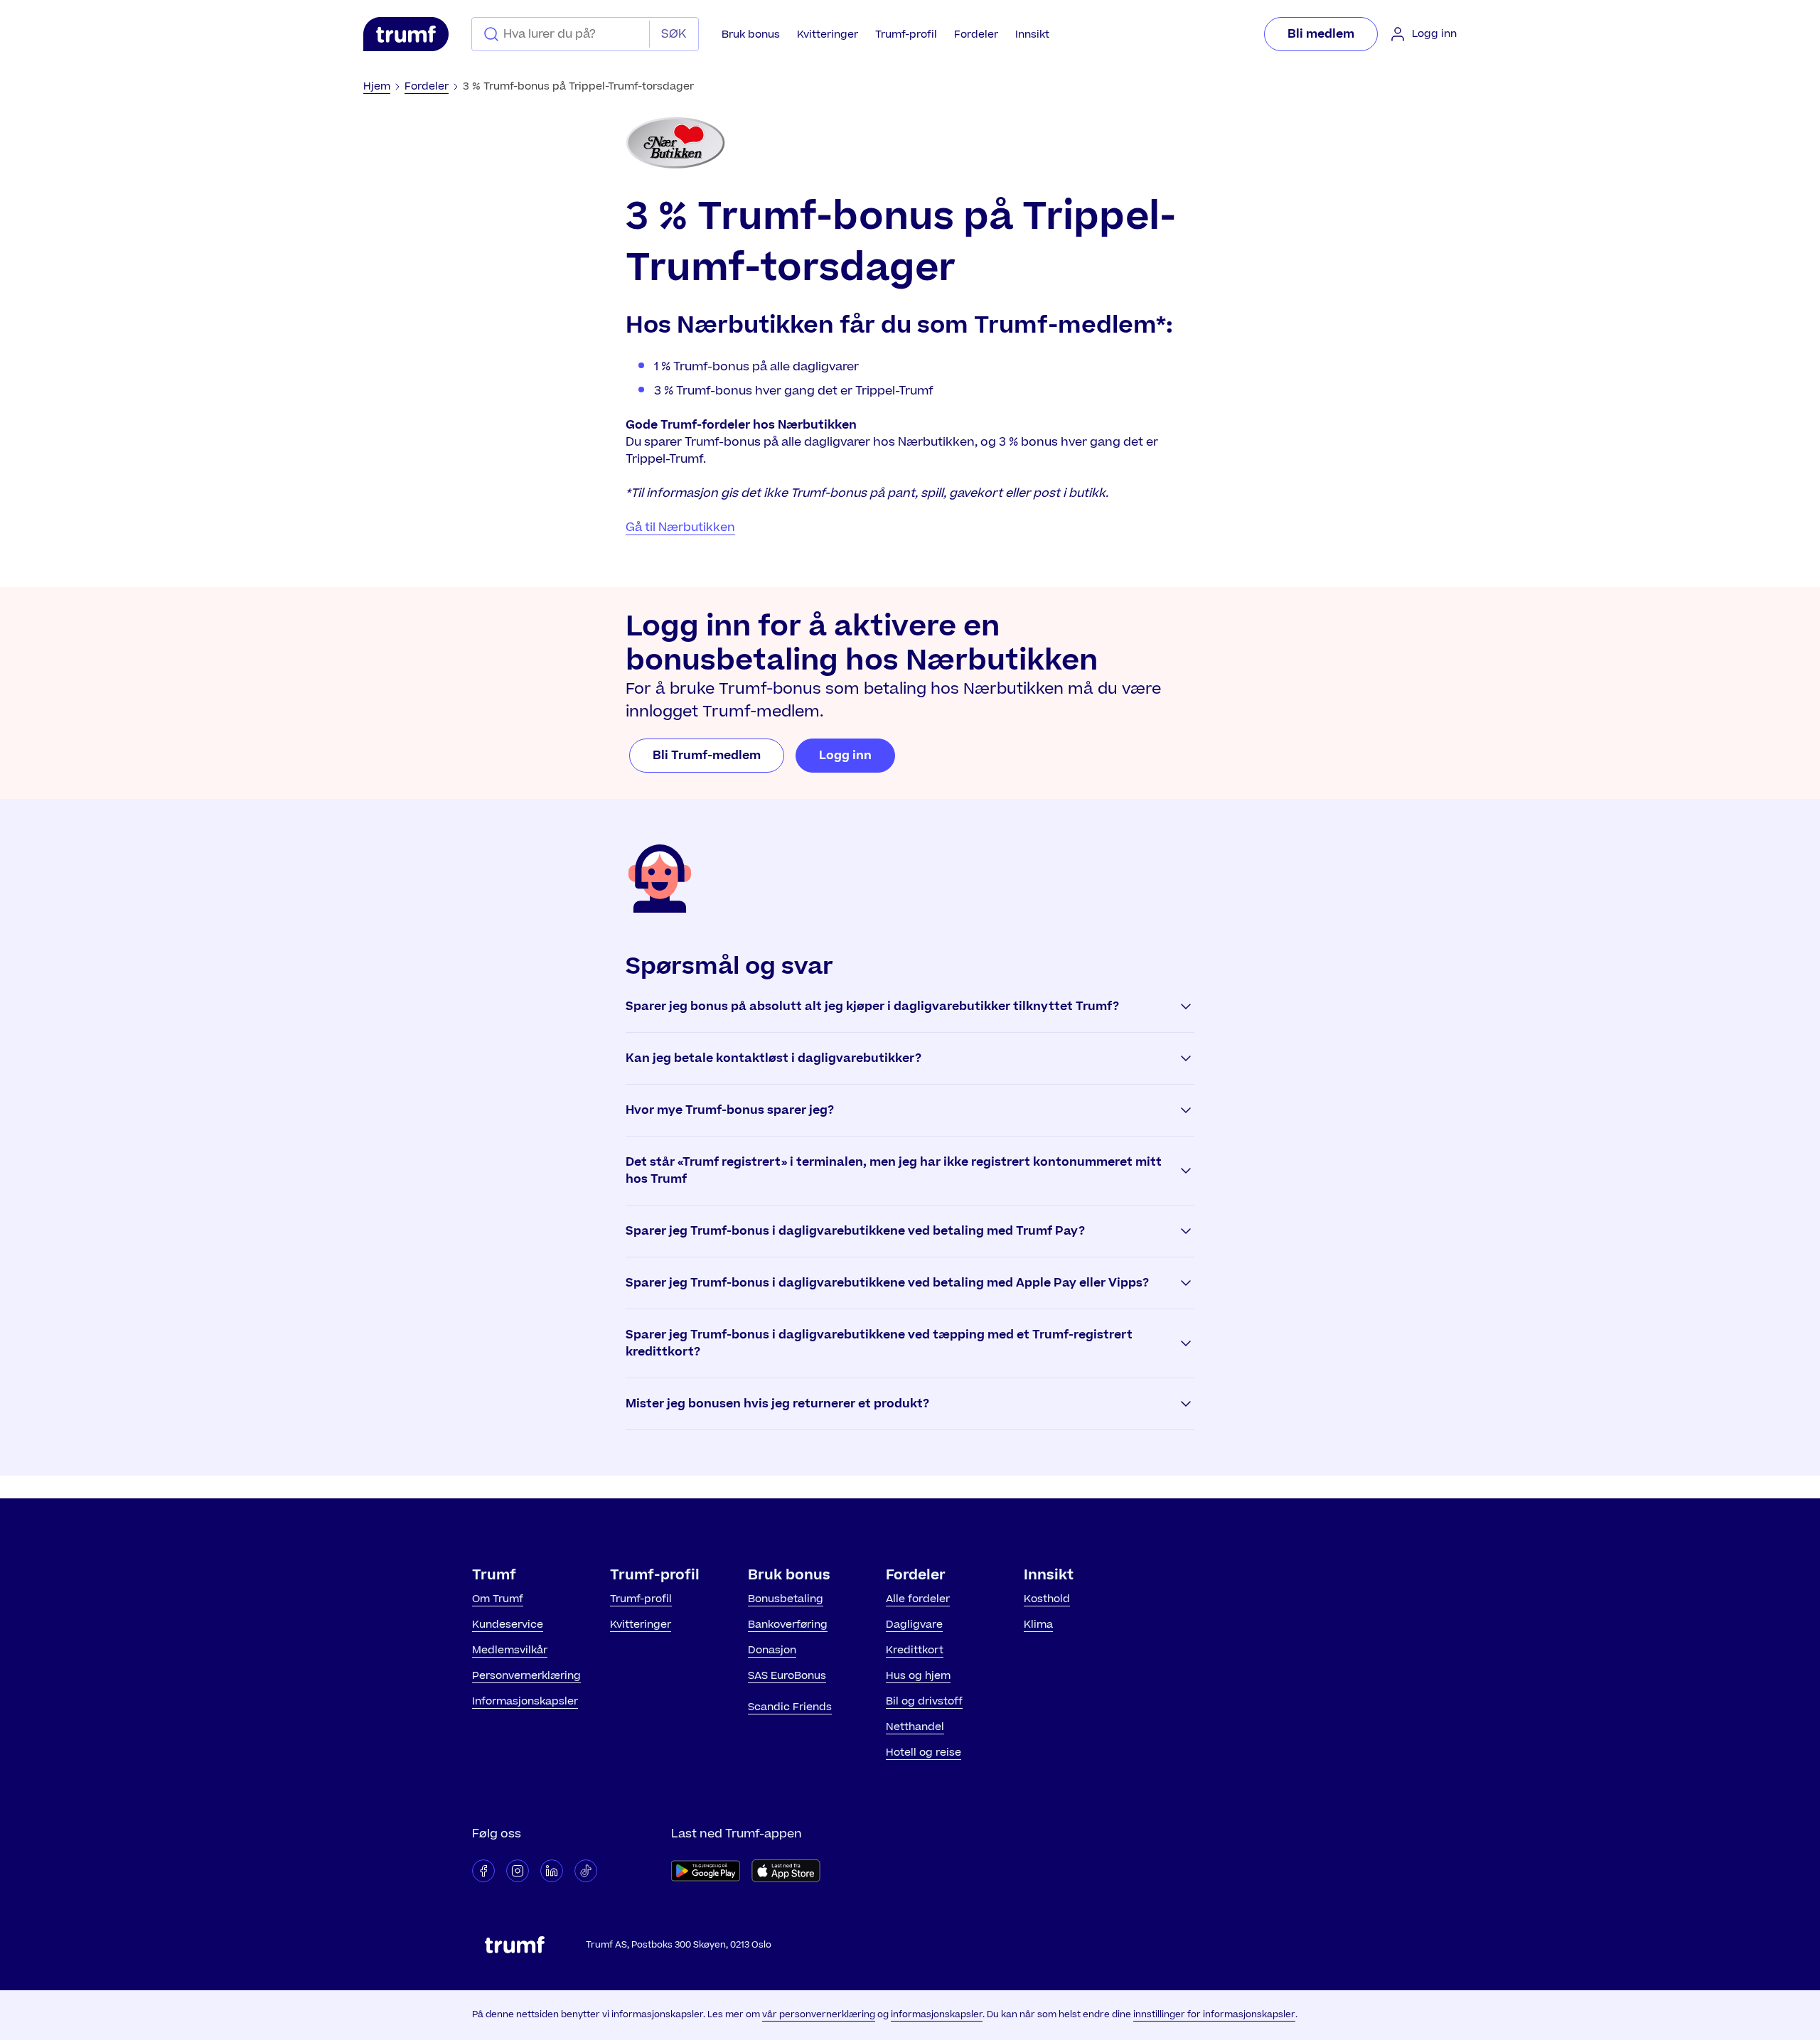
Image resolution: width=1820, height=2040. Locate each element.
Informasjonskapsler (525, 1701)
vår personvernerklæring (819, 2014)
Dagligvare (914, 1625)
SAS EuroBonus (787, 1676)
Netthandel (915, 1727)
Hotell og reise (924, 1752)
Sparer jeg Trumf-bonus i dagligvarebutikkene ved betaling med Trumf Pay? (855, 1231)
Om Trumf (498, 1599)
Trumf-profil (906, 34)
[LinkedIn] (552, 1871)
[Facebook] (483, 1871)
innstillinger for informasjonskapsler (1214, 2014)
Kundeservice (508, 1625)
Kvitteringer (828, 34)
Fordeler (976, 34)
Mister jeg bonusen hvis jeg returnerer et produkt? (777, 1404)
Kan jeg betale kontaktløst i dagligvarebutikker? (773, 1058)
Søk (674, 34)
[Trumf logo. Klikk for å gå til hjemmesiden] (406, 34)
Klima (1038, 1625)
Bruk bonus (751, 34)
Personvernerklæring (526, 1676)
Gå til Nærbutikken (680, 527)
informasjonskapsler (937, 2014)
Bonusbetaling (786, 1599)
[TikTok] (586, 1871)
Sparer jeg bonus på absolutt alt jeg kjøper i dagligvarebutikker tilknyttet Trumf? (872, 1006)
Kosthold (1047, 1599)
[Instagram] (518, 1871)
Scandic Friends (790, 1707)
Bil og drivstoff (924, 1701)
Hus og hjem (918, 1676)
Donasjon (772, 1650)
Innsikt (1032, 34)
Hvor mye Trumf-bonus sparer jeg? (730, 1110)
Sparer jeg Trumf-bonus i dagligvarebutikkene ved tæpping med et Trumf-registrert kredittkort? (879, 1343)
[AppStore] (786, 1871)
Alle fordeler (918, 1599)
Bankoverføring (788, 1625)
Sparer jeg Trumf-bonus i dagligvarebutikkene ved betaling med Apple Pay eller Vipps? (887, 1283)
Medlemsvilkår (510, 1650)
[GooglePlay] (706, 1871)
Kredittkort (915, 1650)
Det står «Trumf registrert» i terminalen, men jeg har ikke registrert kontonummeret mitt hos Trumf (894, 1171)
